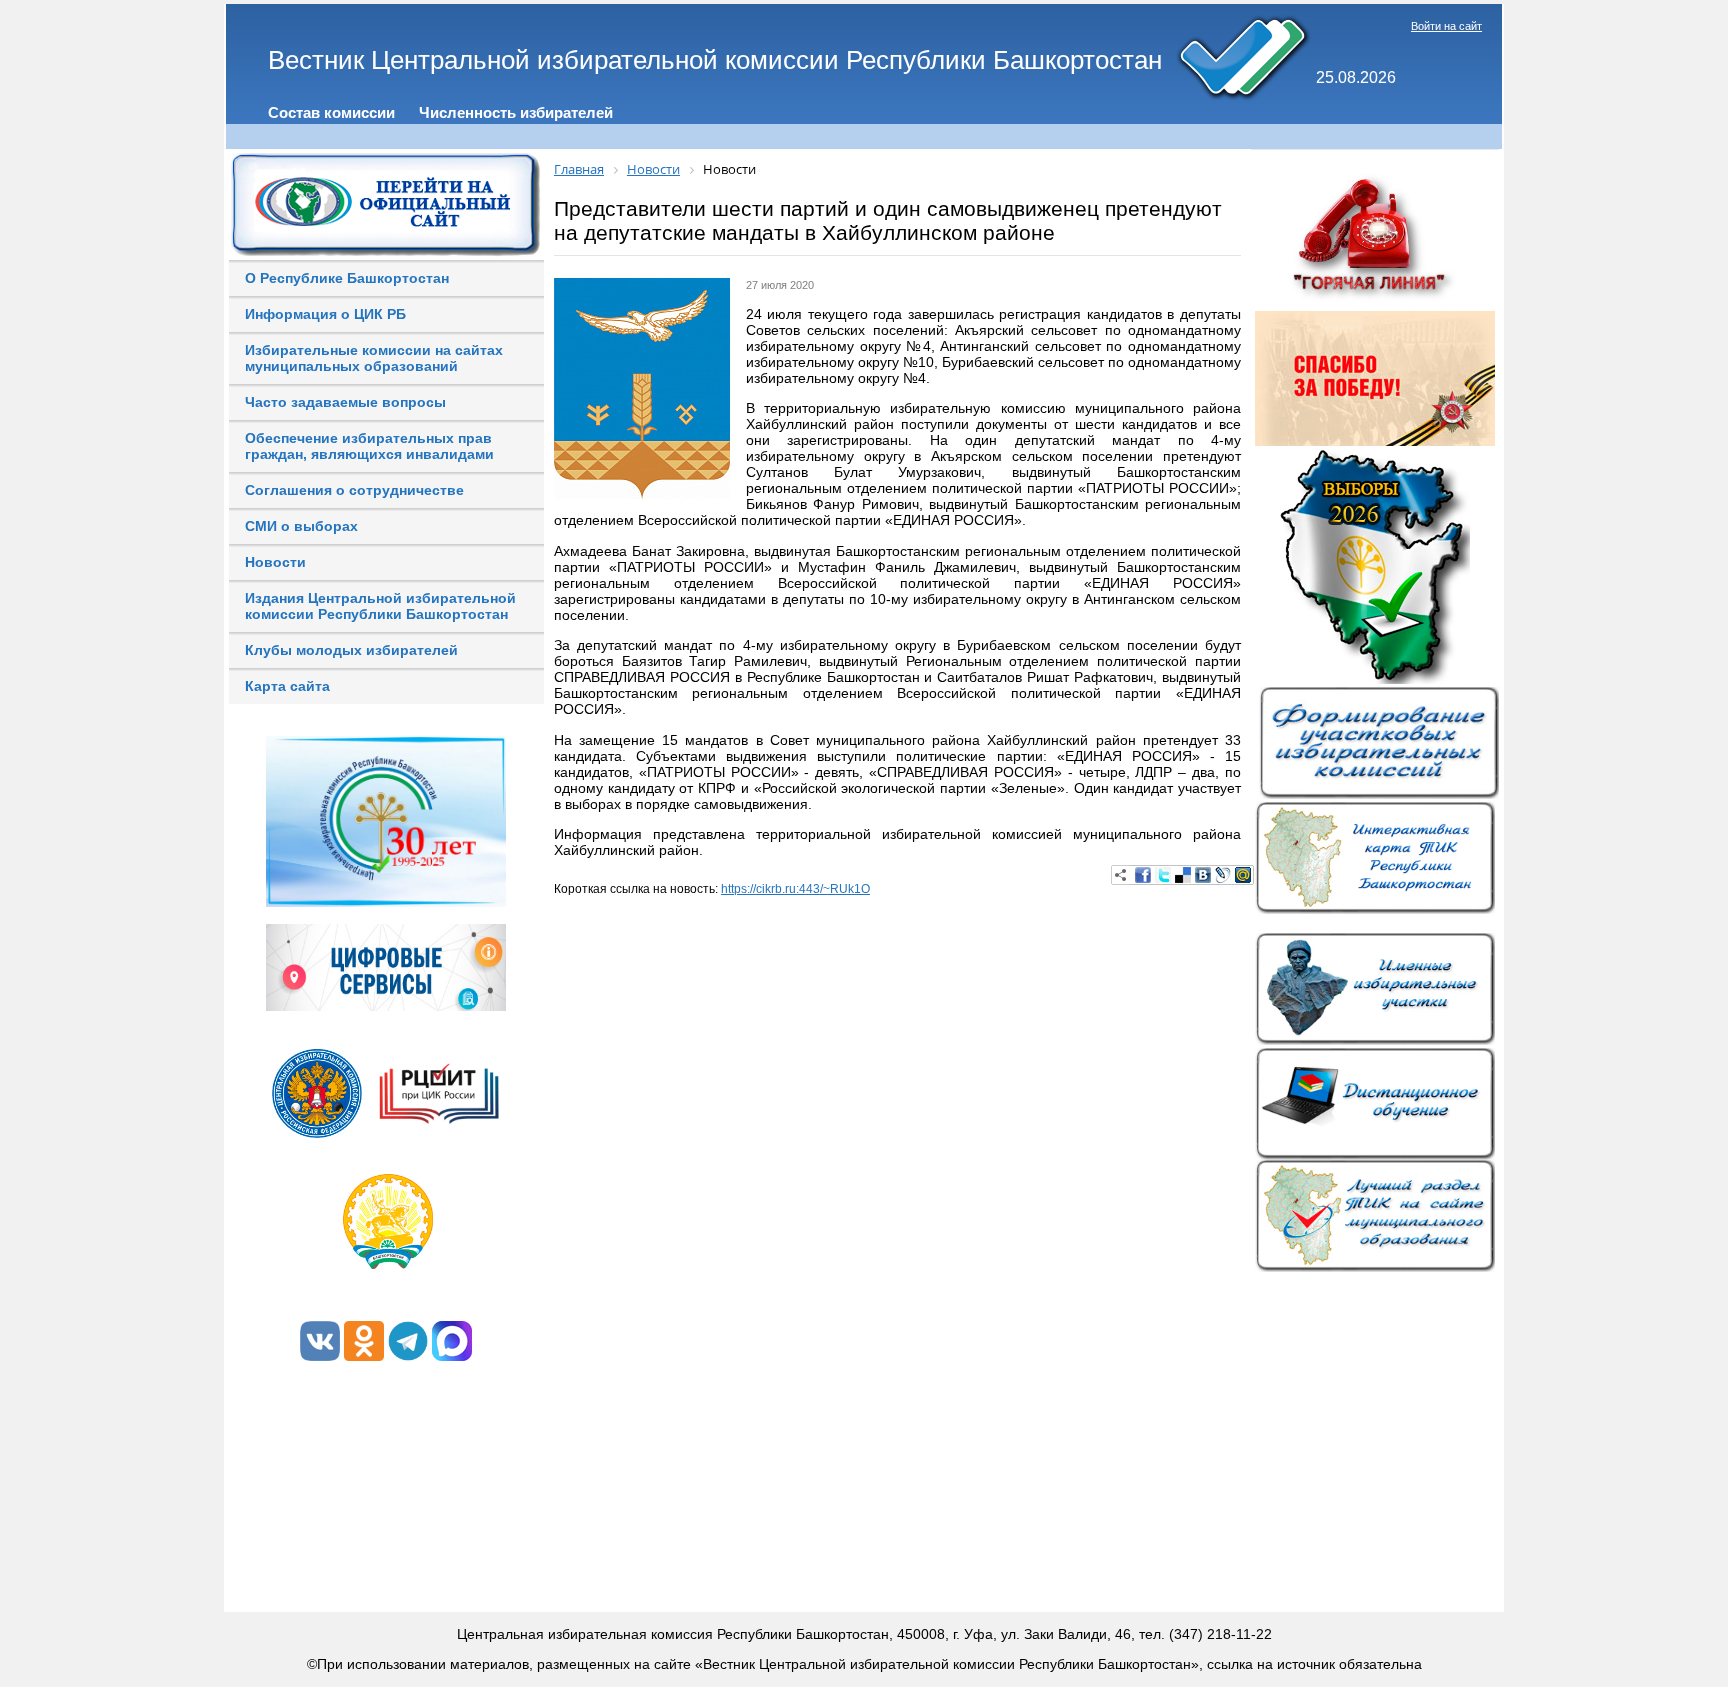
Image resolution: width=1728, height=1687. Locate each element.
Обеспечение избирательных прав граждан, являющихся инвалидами (369, 446)
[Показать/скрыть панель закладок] (1121, 875)
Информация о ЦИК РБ (325, 314)
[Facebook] (1143, 875)
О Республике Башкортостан (347, 278)
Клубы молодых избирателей (351, 650)
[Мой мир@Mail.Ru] (1243, 875)
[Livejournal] (1223, 875)
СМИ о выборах (301, 526)
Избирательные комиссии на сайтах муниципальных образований (374, 358)
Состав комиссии (331, 112)
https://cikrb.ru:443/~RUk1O (795, 889)
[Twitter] (1163, 875)
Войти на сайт (1446, 26)
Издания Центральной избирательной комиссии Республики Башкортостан (380, 606)
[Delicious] (1183, 875)
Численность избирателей (516, 112)
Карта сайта (287, 686)
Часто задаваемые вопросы (345, 402)
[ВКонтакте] (1203, 875)
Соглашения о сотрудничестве (354, 490)
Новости (275, 562)
